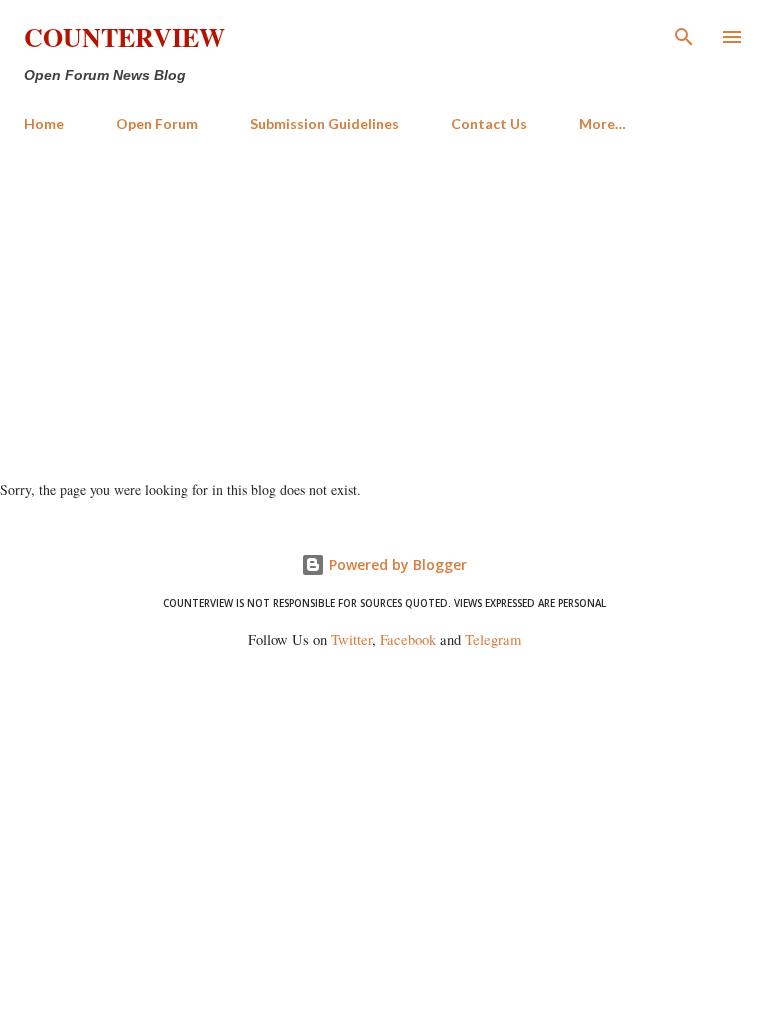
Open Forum (157, 123)
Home (44, 123)
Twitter (351, 639)
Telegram (493, 639)
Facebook (408, 639)
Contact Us (489, 123)
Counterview (124, 37)
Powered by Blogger (396, 564)
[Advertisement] (384, 298)
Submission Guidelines (324, 123)
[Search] (684, 36)
